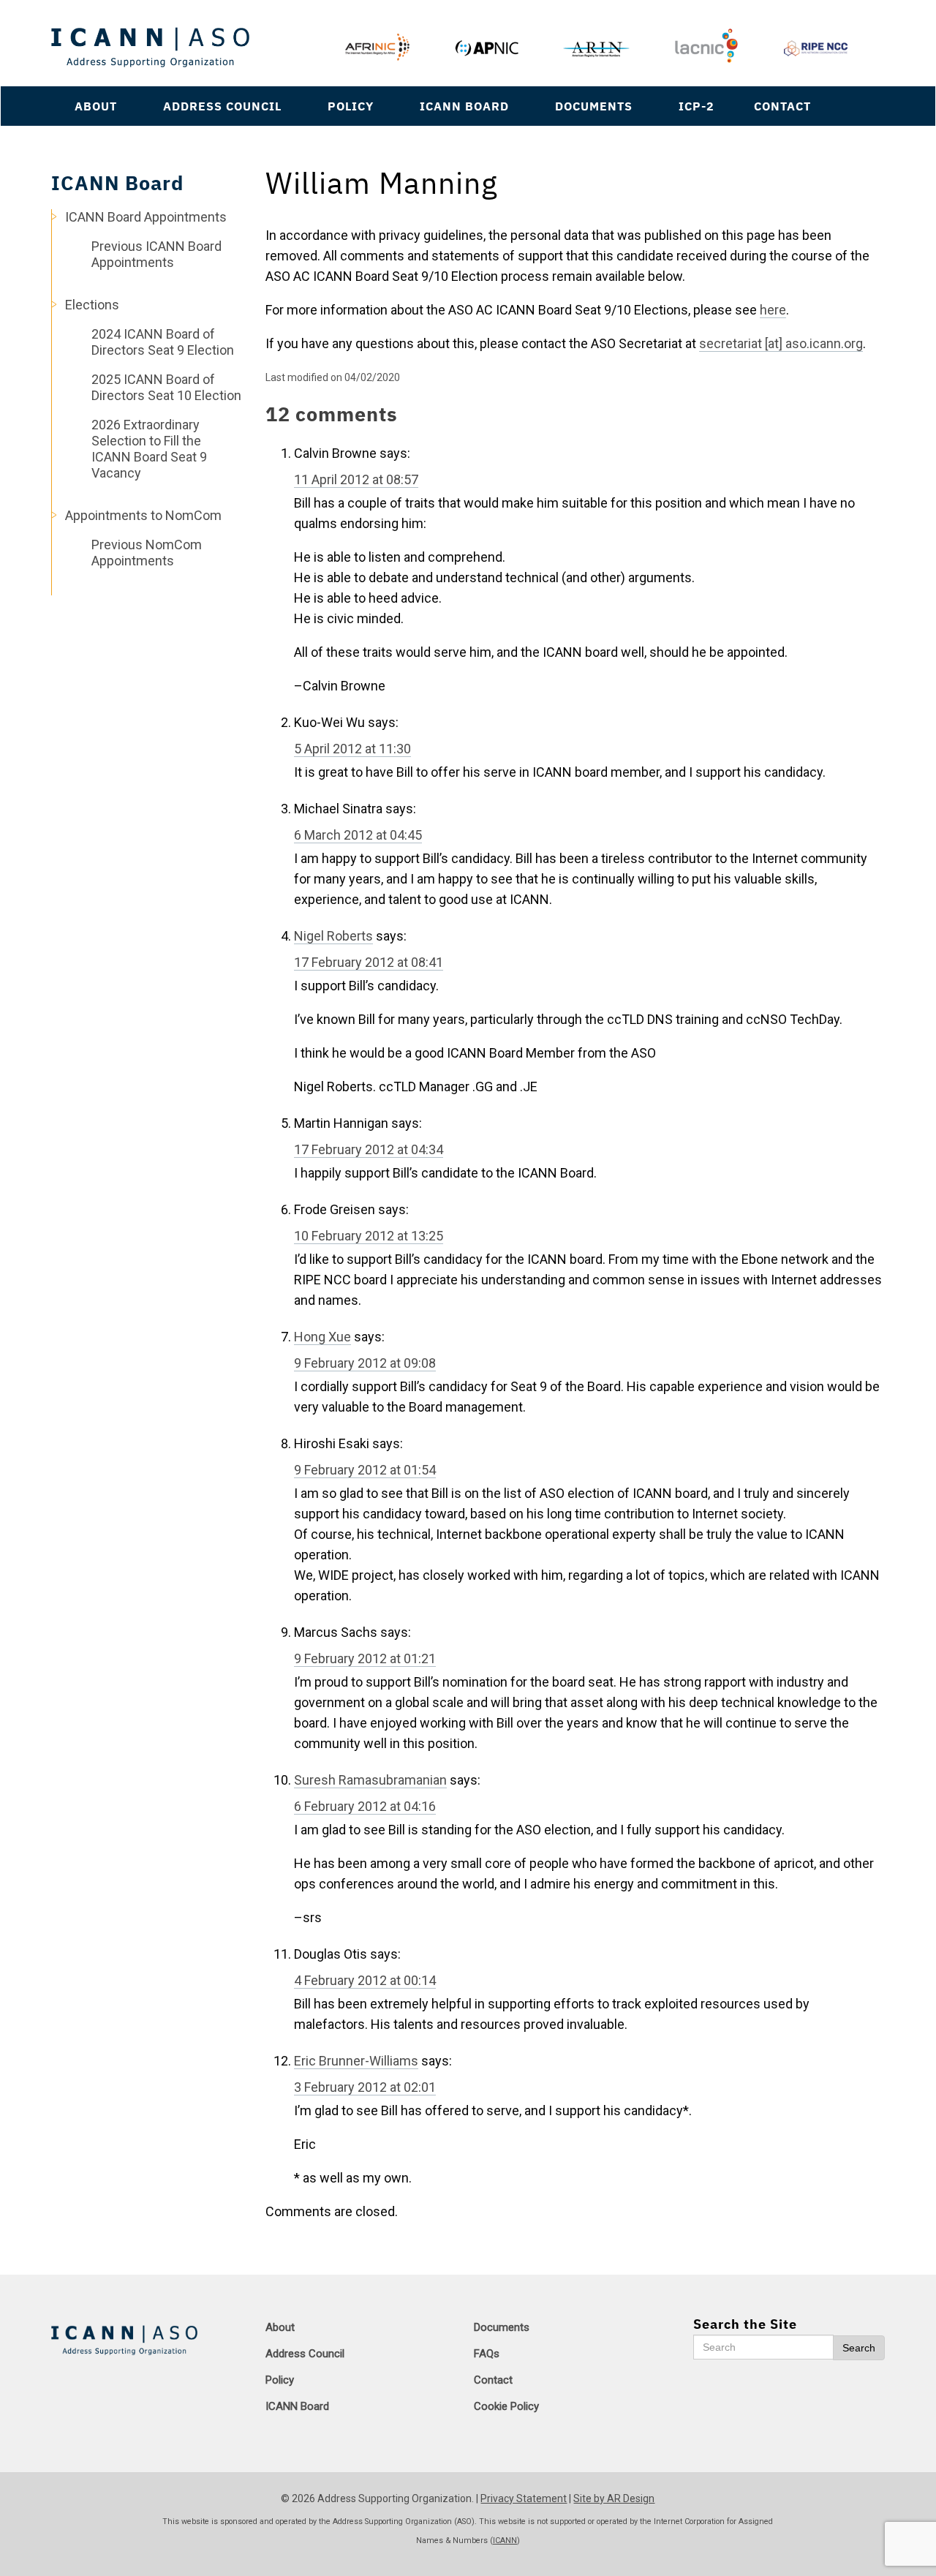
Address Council (222, 106)
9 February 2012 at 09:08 (365, 1363)
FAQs (487, 2354)
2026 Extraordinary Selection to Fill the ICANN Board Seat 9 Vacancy (149, 449)
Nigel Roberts (333, 936)
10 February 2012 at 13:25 (369, 1236)
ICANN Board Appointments (146, 217)
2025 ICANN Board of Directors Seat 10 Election (166, 387)
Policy (351, 106)
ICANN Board (464, 106)
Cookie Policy (506, 2406)
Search (859, 2348)
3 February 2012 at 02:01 (365, 2087)
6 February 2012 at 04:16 (365, 1806)
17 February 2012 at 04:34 (369, 1149)
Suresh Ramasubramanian (370, 1780)
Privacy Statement (524, 2498)
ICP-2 (697, 106)
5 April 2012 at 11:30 (352, 749)
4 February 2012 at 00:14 (365, 1980)
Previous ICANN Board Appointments (156, 254)
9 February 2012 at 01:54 (365, 1470)
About (96, 106)
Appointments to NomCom (143, 515)
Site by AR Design (614, 2498)
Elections (92, 305)
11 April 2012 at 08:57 (356, 479)
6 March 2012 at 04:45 (358, 835)
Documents (594, 106)
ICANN (505, 2541)
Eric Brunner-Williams (356, 2061)
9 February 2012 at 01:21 (365, 1658)
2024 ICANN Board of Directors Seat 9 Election (163, 342)
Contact (782, 106)
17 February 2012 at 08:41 (369, 962)
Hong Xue (322, 1337)
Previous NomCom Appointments (147, 553)
